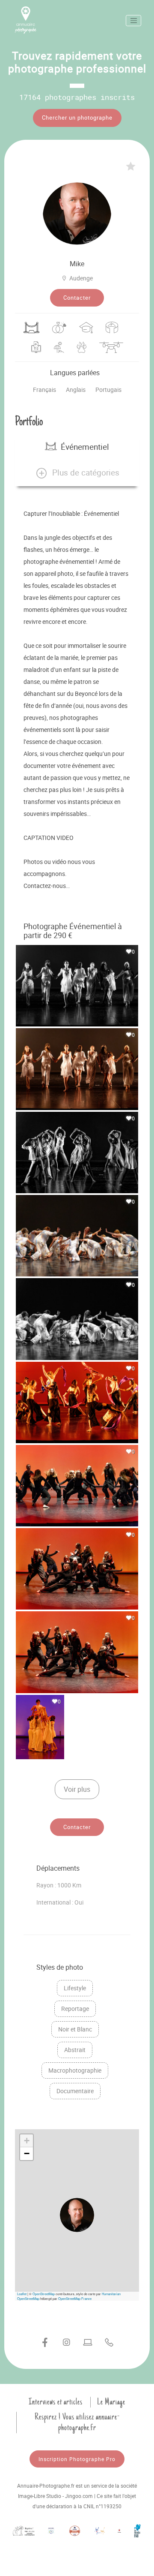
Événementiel (85, 447)
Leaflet (22, 2294)
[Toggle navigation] (133, 21)
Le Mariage (111, 2402)
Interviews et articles (56, 2402)
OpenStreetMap (44, 2294)
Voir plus (77, 1789)
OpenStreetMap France (75, 2298)
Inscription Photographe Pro (77, 2459)
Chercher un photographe (77, 117)
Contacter (77, 298)
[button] (77, 473)
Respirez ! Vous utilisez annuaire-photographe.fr (77, 2422)
